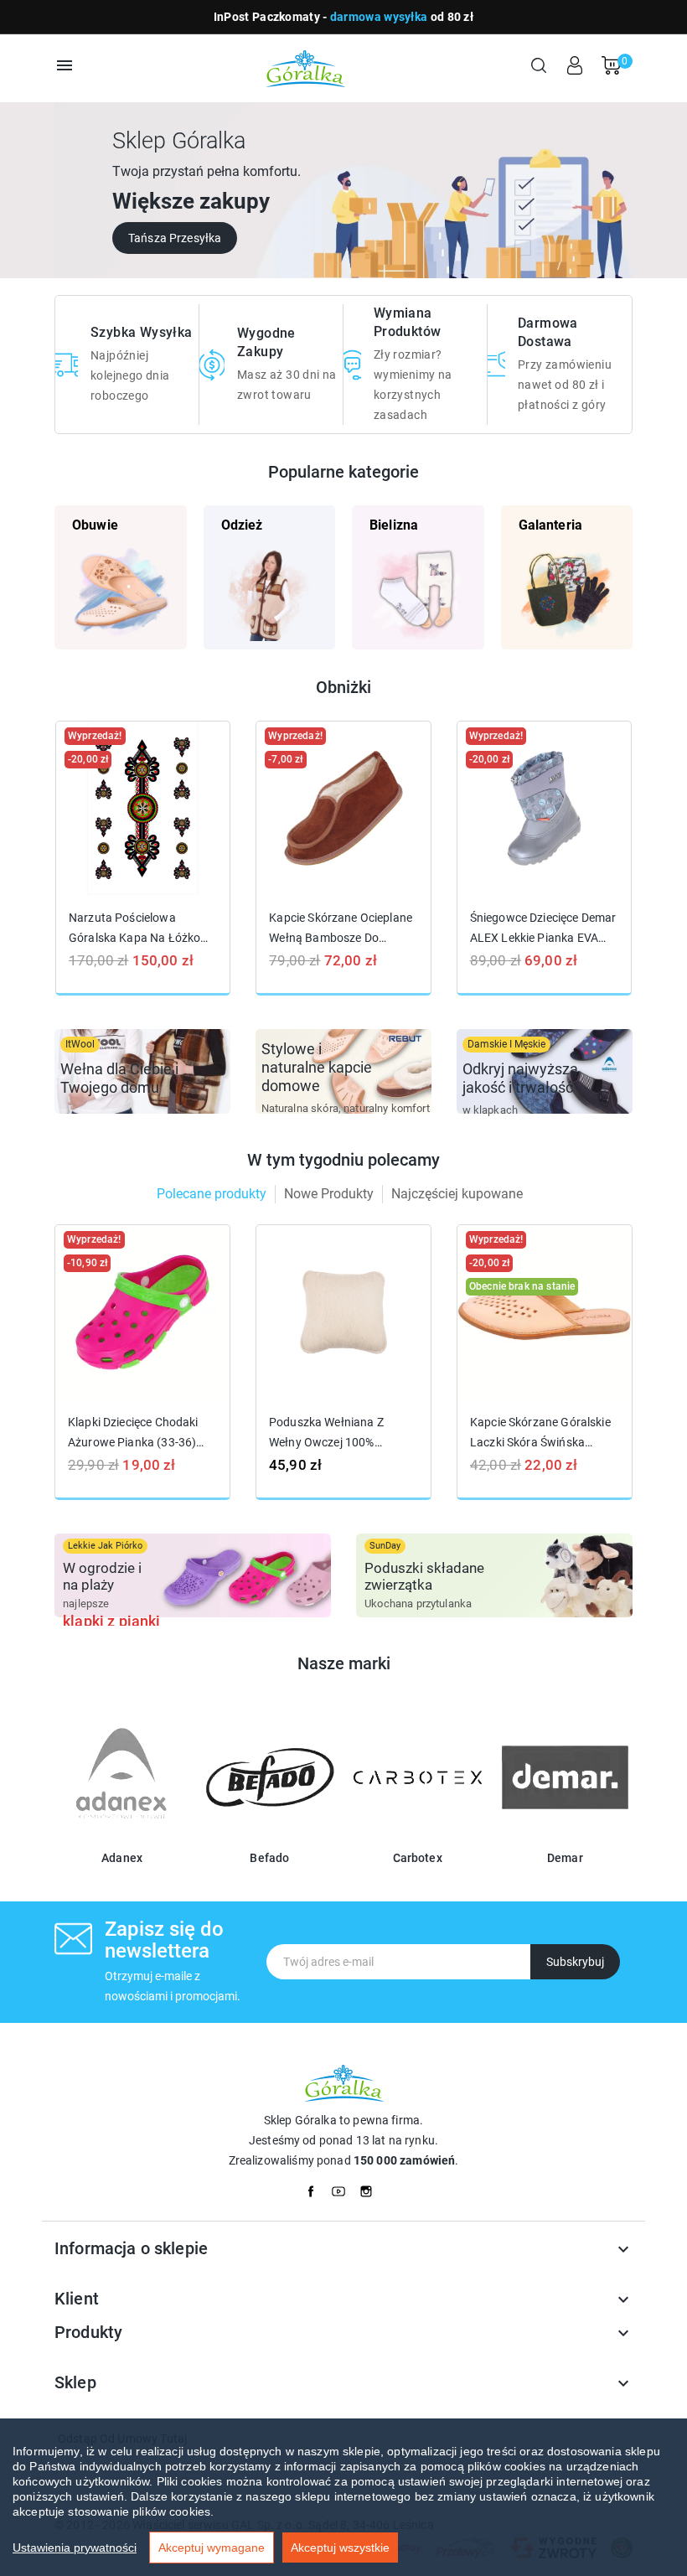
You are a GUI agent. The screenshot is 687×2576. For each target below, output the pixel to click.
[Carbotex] (418, 1835)
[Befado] (269, 1835)
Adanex (122, 1858)
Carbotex (418, 1858)
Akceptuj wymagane (212, 2548)
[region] (343, 2497)
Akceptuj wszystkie (340, 2548)
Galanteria (551, 525)
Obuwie (95, 525)
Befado (269, 1858)
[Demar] (565, 1835)
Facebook (316, 2187)
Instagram (371, 2187)
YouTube (343, 2187)
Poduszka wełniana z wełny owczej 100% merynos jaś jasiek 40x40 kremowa (340, 1433)
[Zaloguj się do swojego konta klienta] (575, 65)
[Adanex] (122, 1835)
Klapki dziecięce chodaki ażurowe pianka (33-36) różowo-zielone (133, 1433)
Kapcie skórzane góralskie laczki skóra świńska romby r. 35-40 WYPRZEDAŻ (540, 1433)
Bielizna (394, 525)
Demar (565, 1858)
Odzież (242, 525)
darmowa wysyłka (379, 17)
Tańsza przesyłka (175, 238)
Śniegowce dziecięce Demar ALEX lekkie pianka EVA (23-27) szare (543, 928)
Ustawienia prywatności (75, 2548)
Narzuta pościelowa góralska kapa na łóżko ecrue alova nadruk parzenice (134, 928)
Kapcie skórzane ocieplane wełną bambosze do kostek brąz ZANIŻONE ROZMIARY (341, 928)
